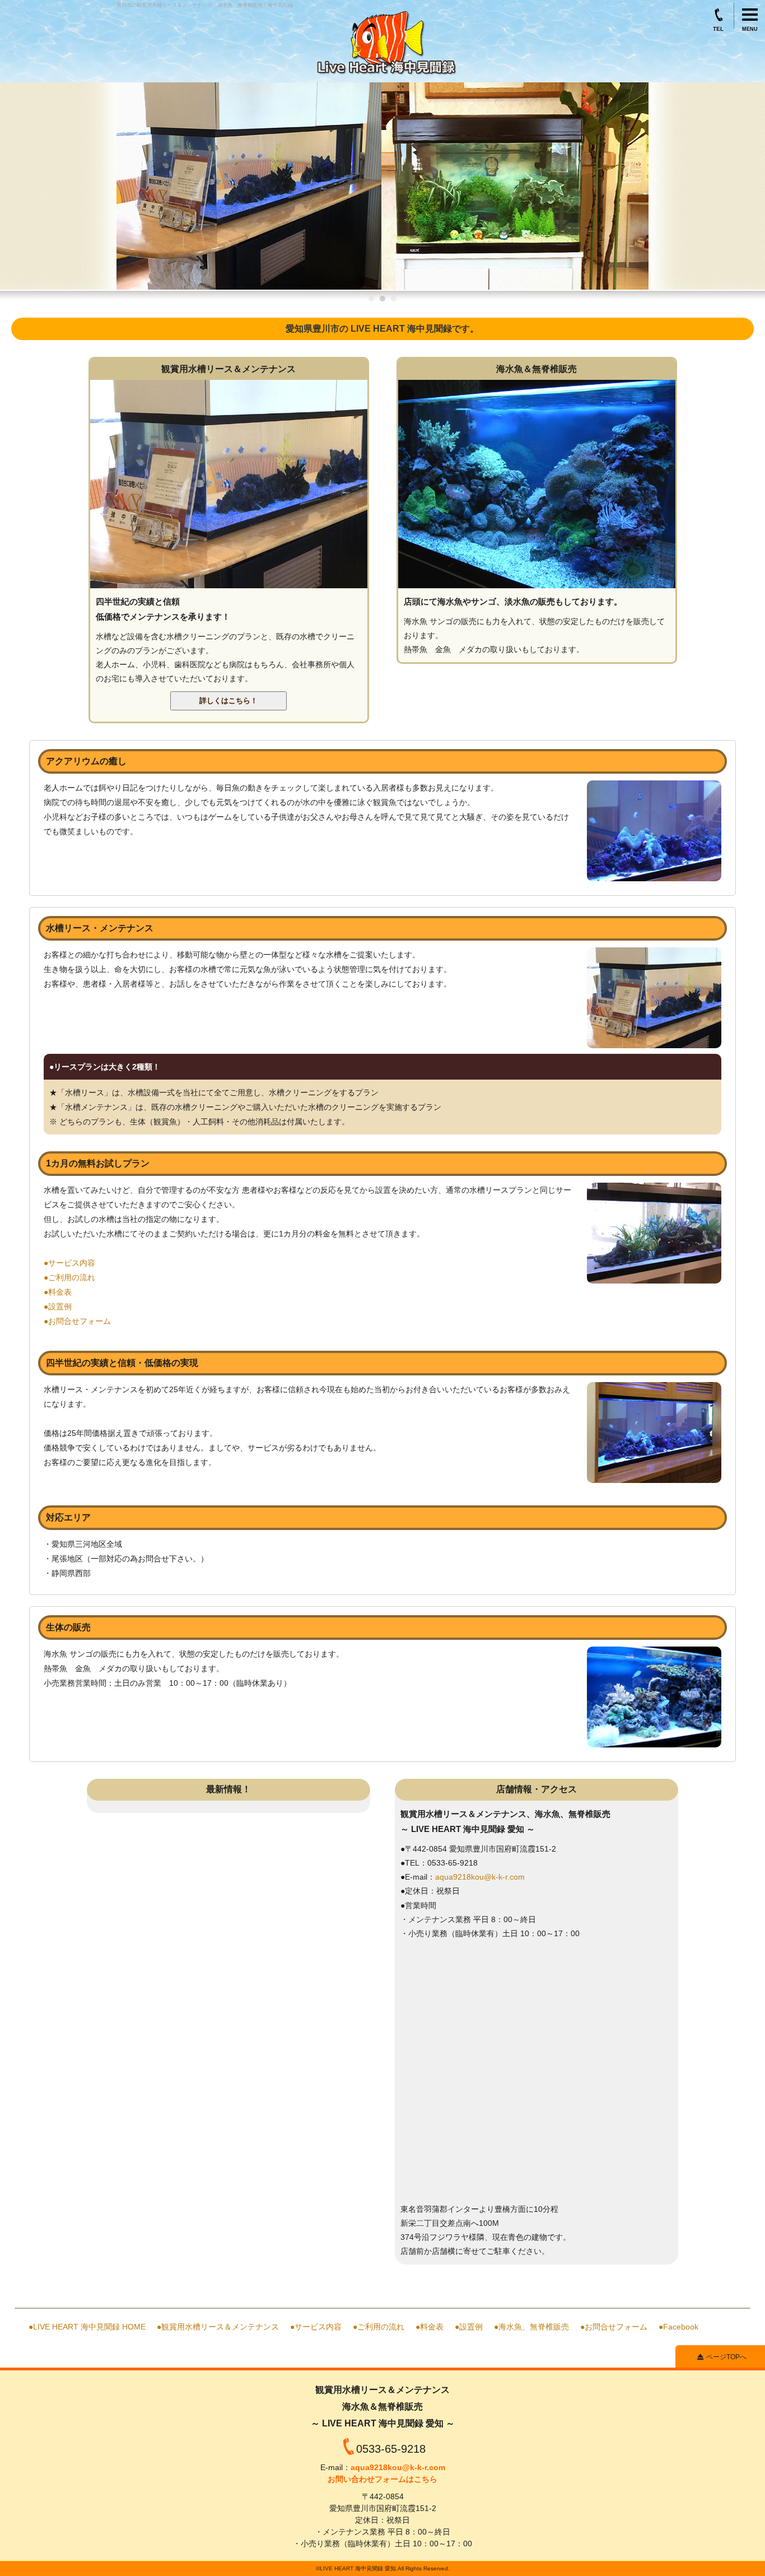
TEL (718, 27)
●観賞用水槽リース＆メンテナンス (218, 2327)
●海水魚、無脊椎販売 (531, 2327)
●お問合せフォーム (77, 1321)
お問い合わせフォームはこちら (382, 2479)
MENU (750, 29)
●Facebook (678, 2327)
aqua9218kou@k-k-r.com (480, 1877)
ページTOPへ (726, 2357)
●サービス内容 (69, 1263)
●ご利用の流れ (69, 1277)
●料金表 (58, 1292)
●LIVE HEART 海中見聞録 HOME (87, 2327)
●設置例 (58, 1306)
